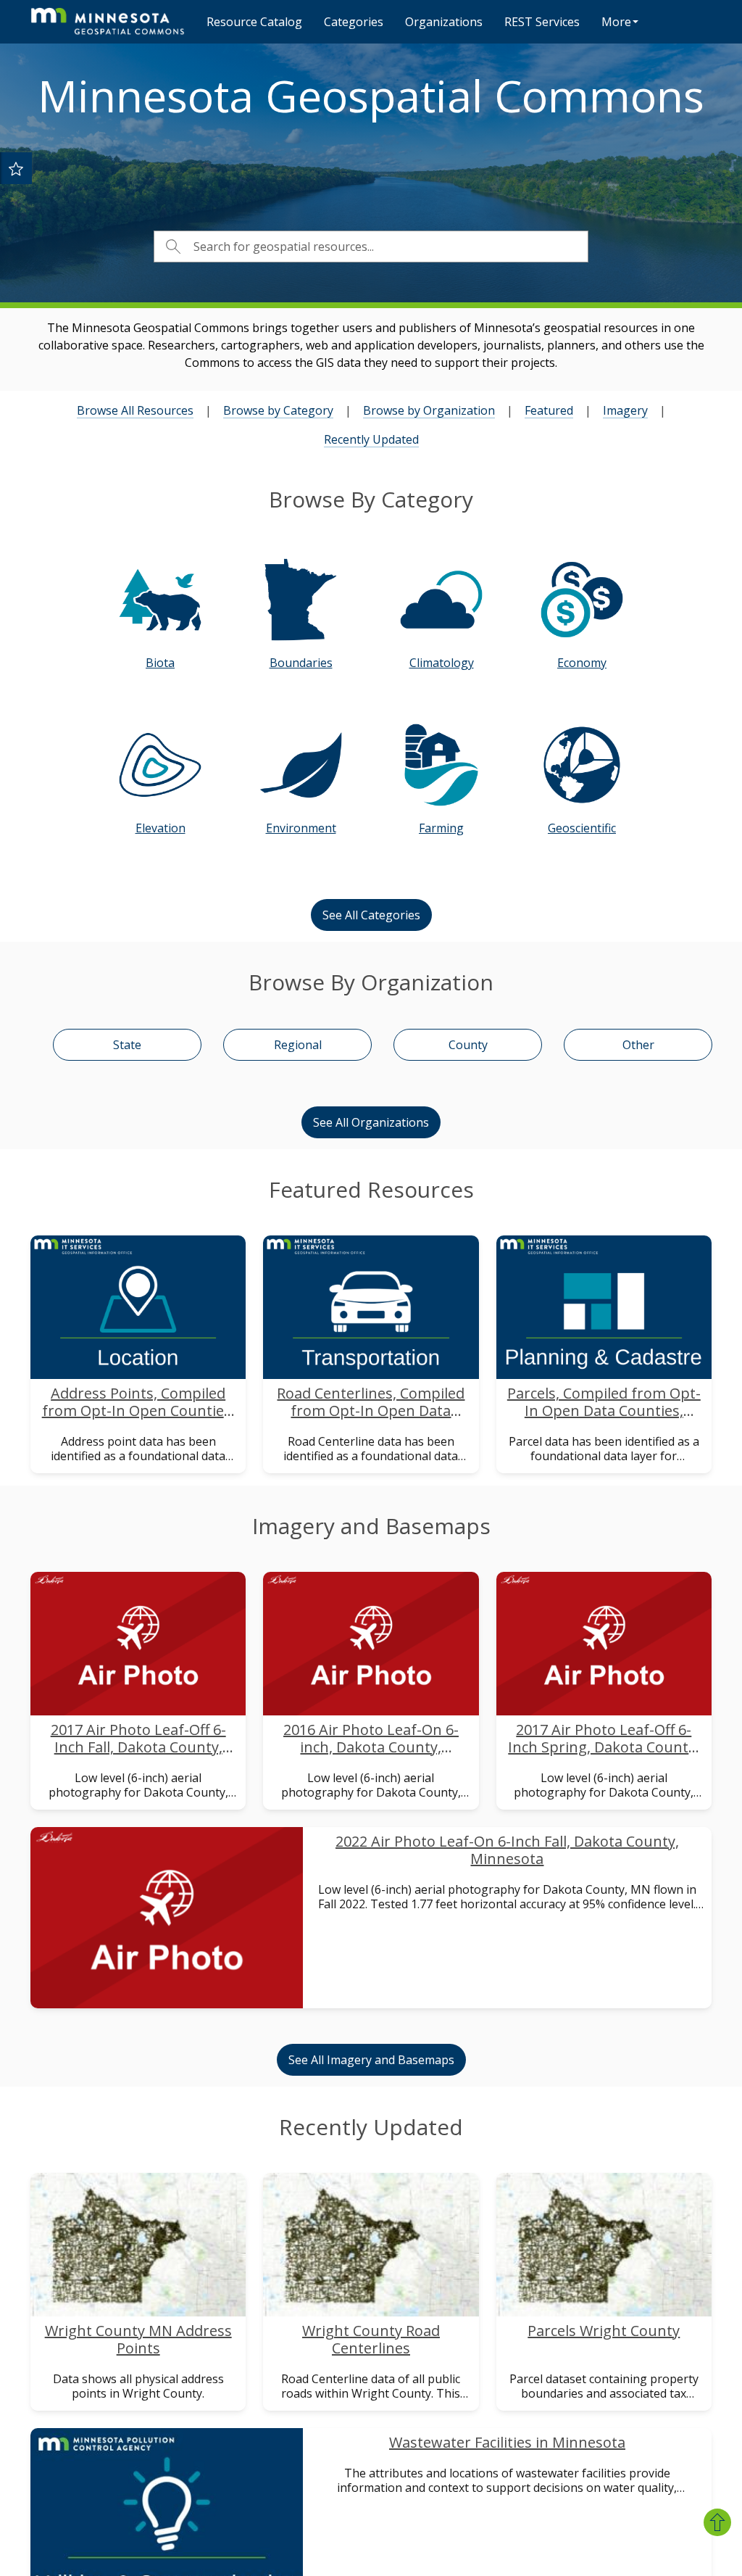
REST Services (542, 22)
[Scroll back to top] (717, 2522)
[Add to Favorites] (16, 168)
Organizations (444, 22)
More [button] (616, 22)
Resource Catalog (254, 22)
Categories (354, 22)
